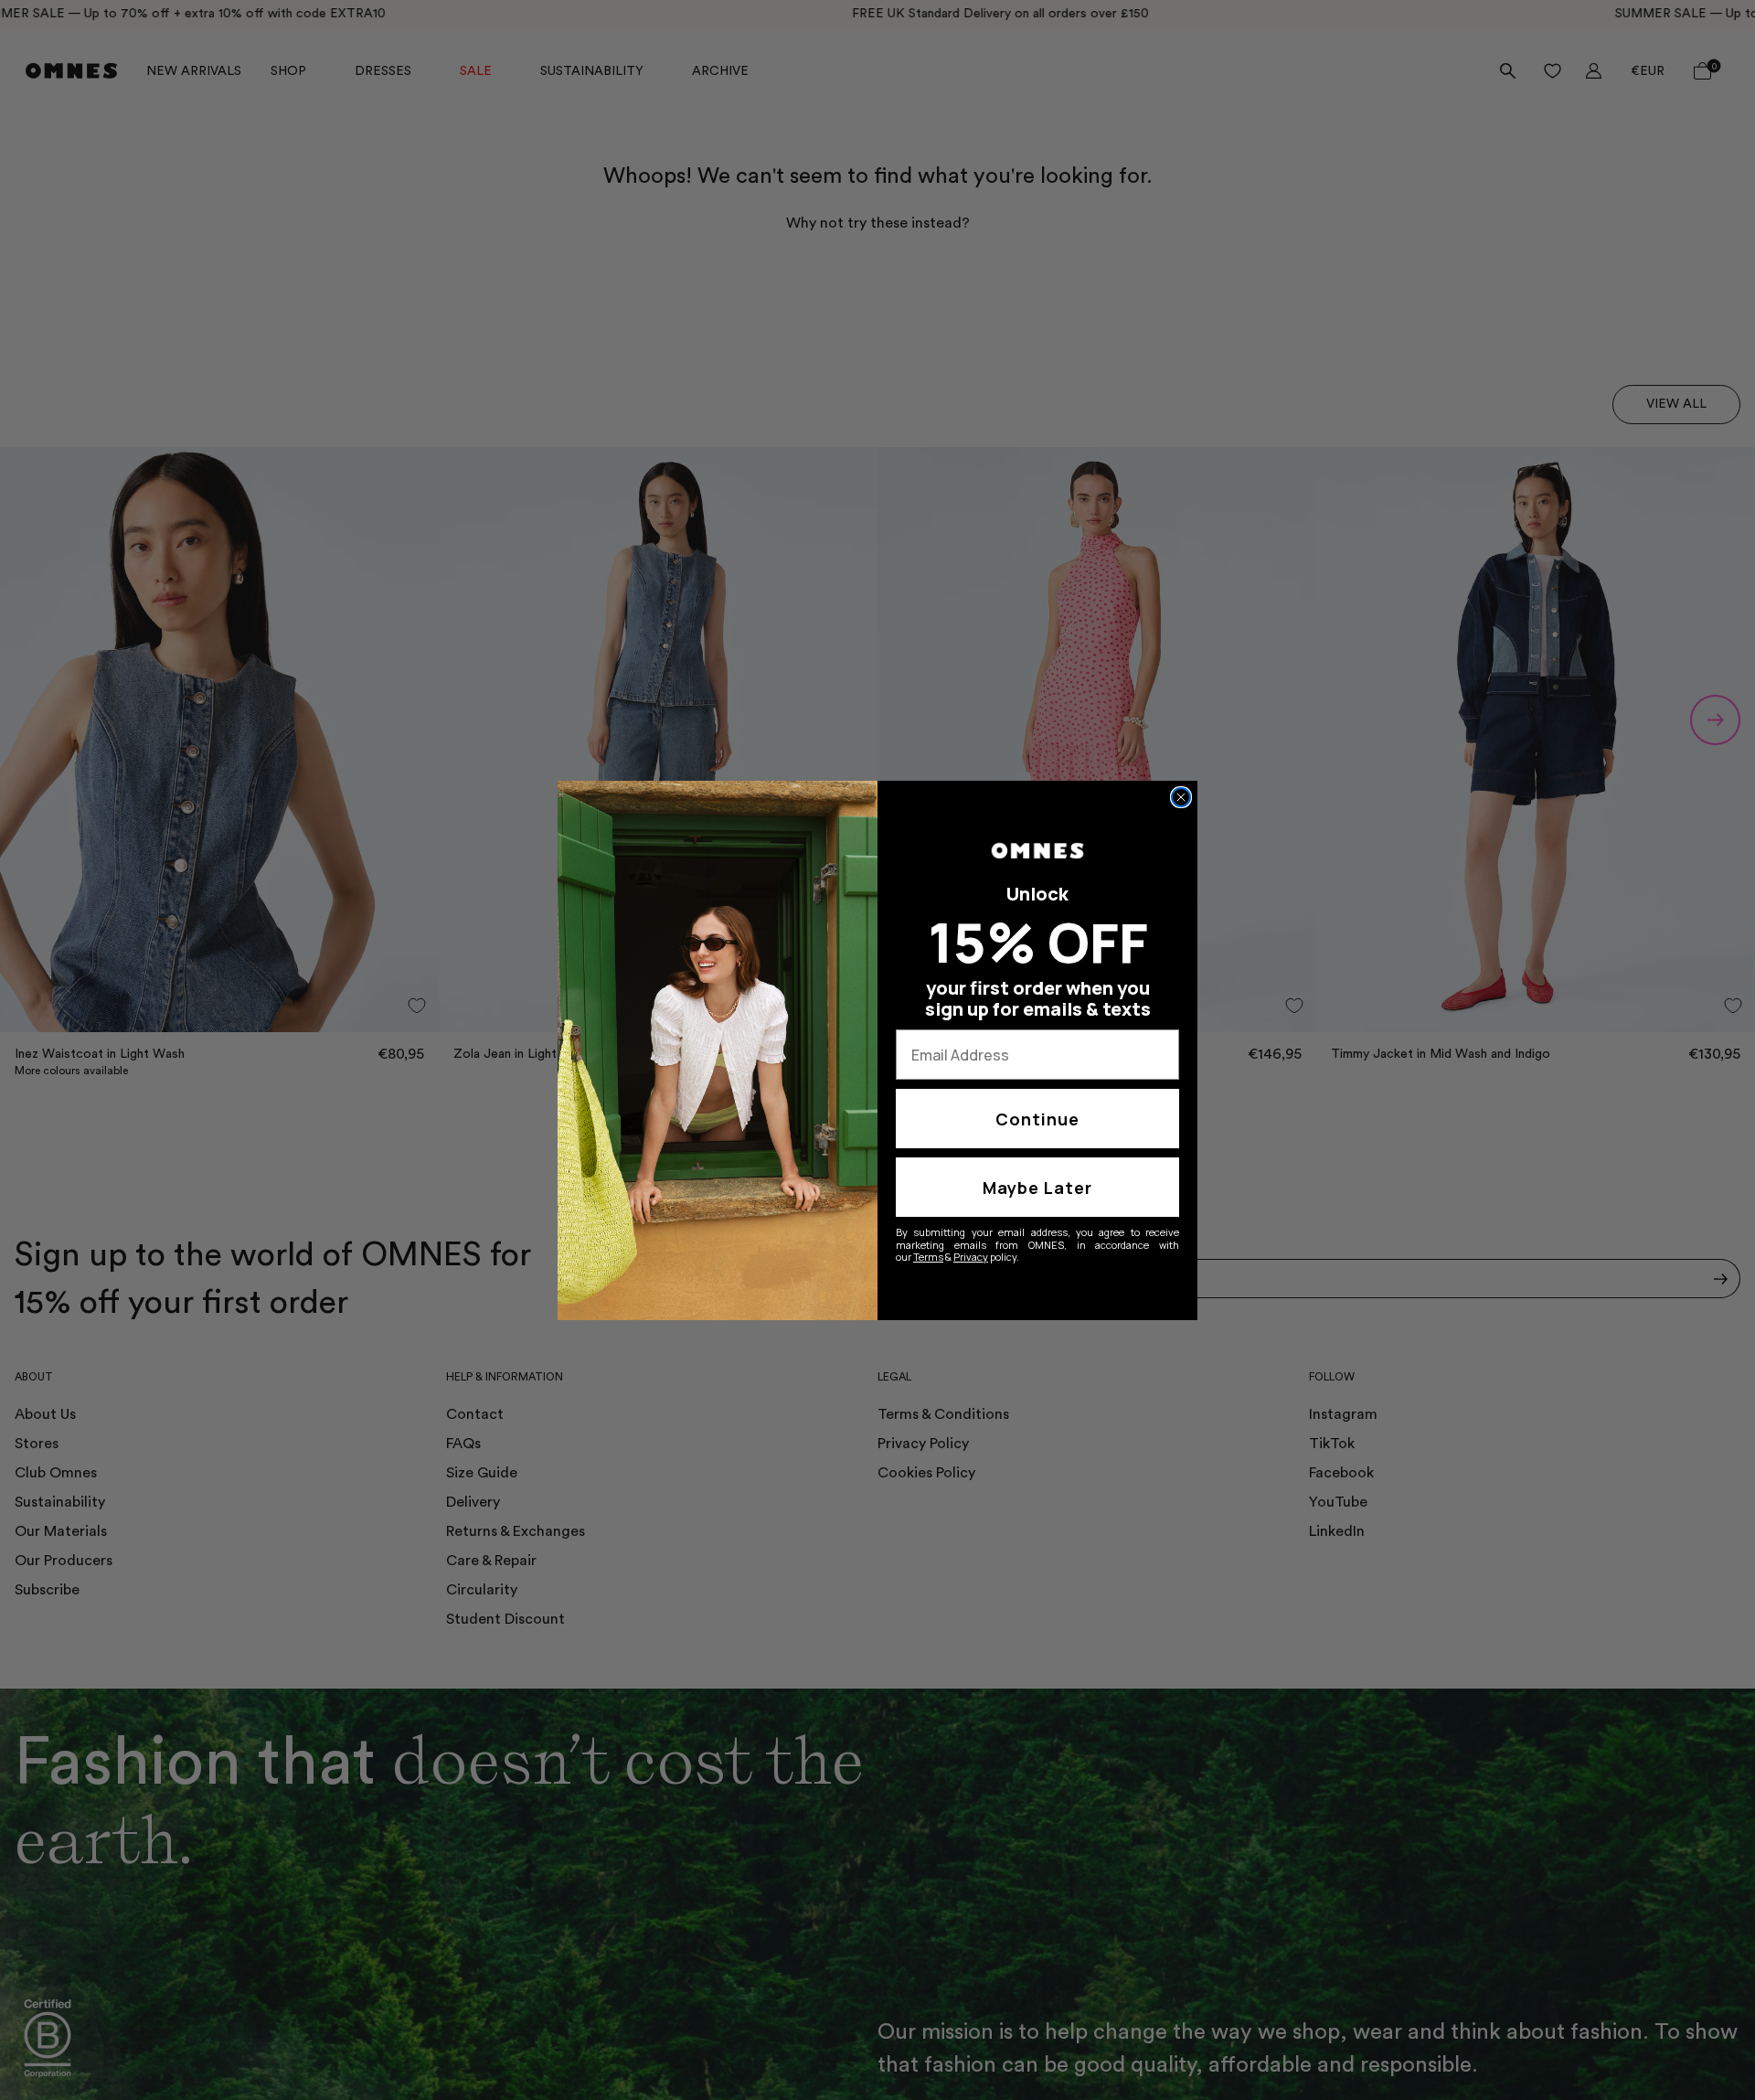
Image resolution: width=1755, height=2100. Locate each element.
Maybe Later (1037, 1188)
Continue (1037, 1119)
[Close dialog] (1181, 797)
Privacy (971, 1257)
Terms (928, 1257)
